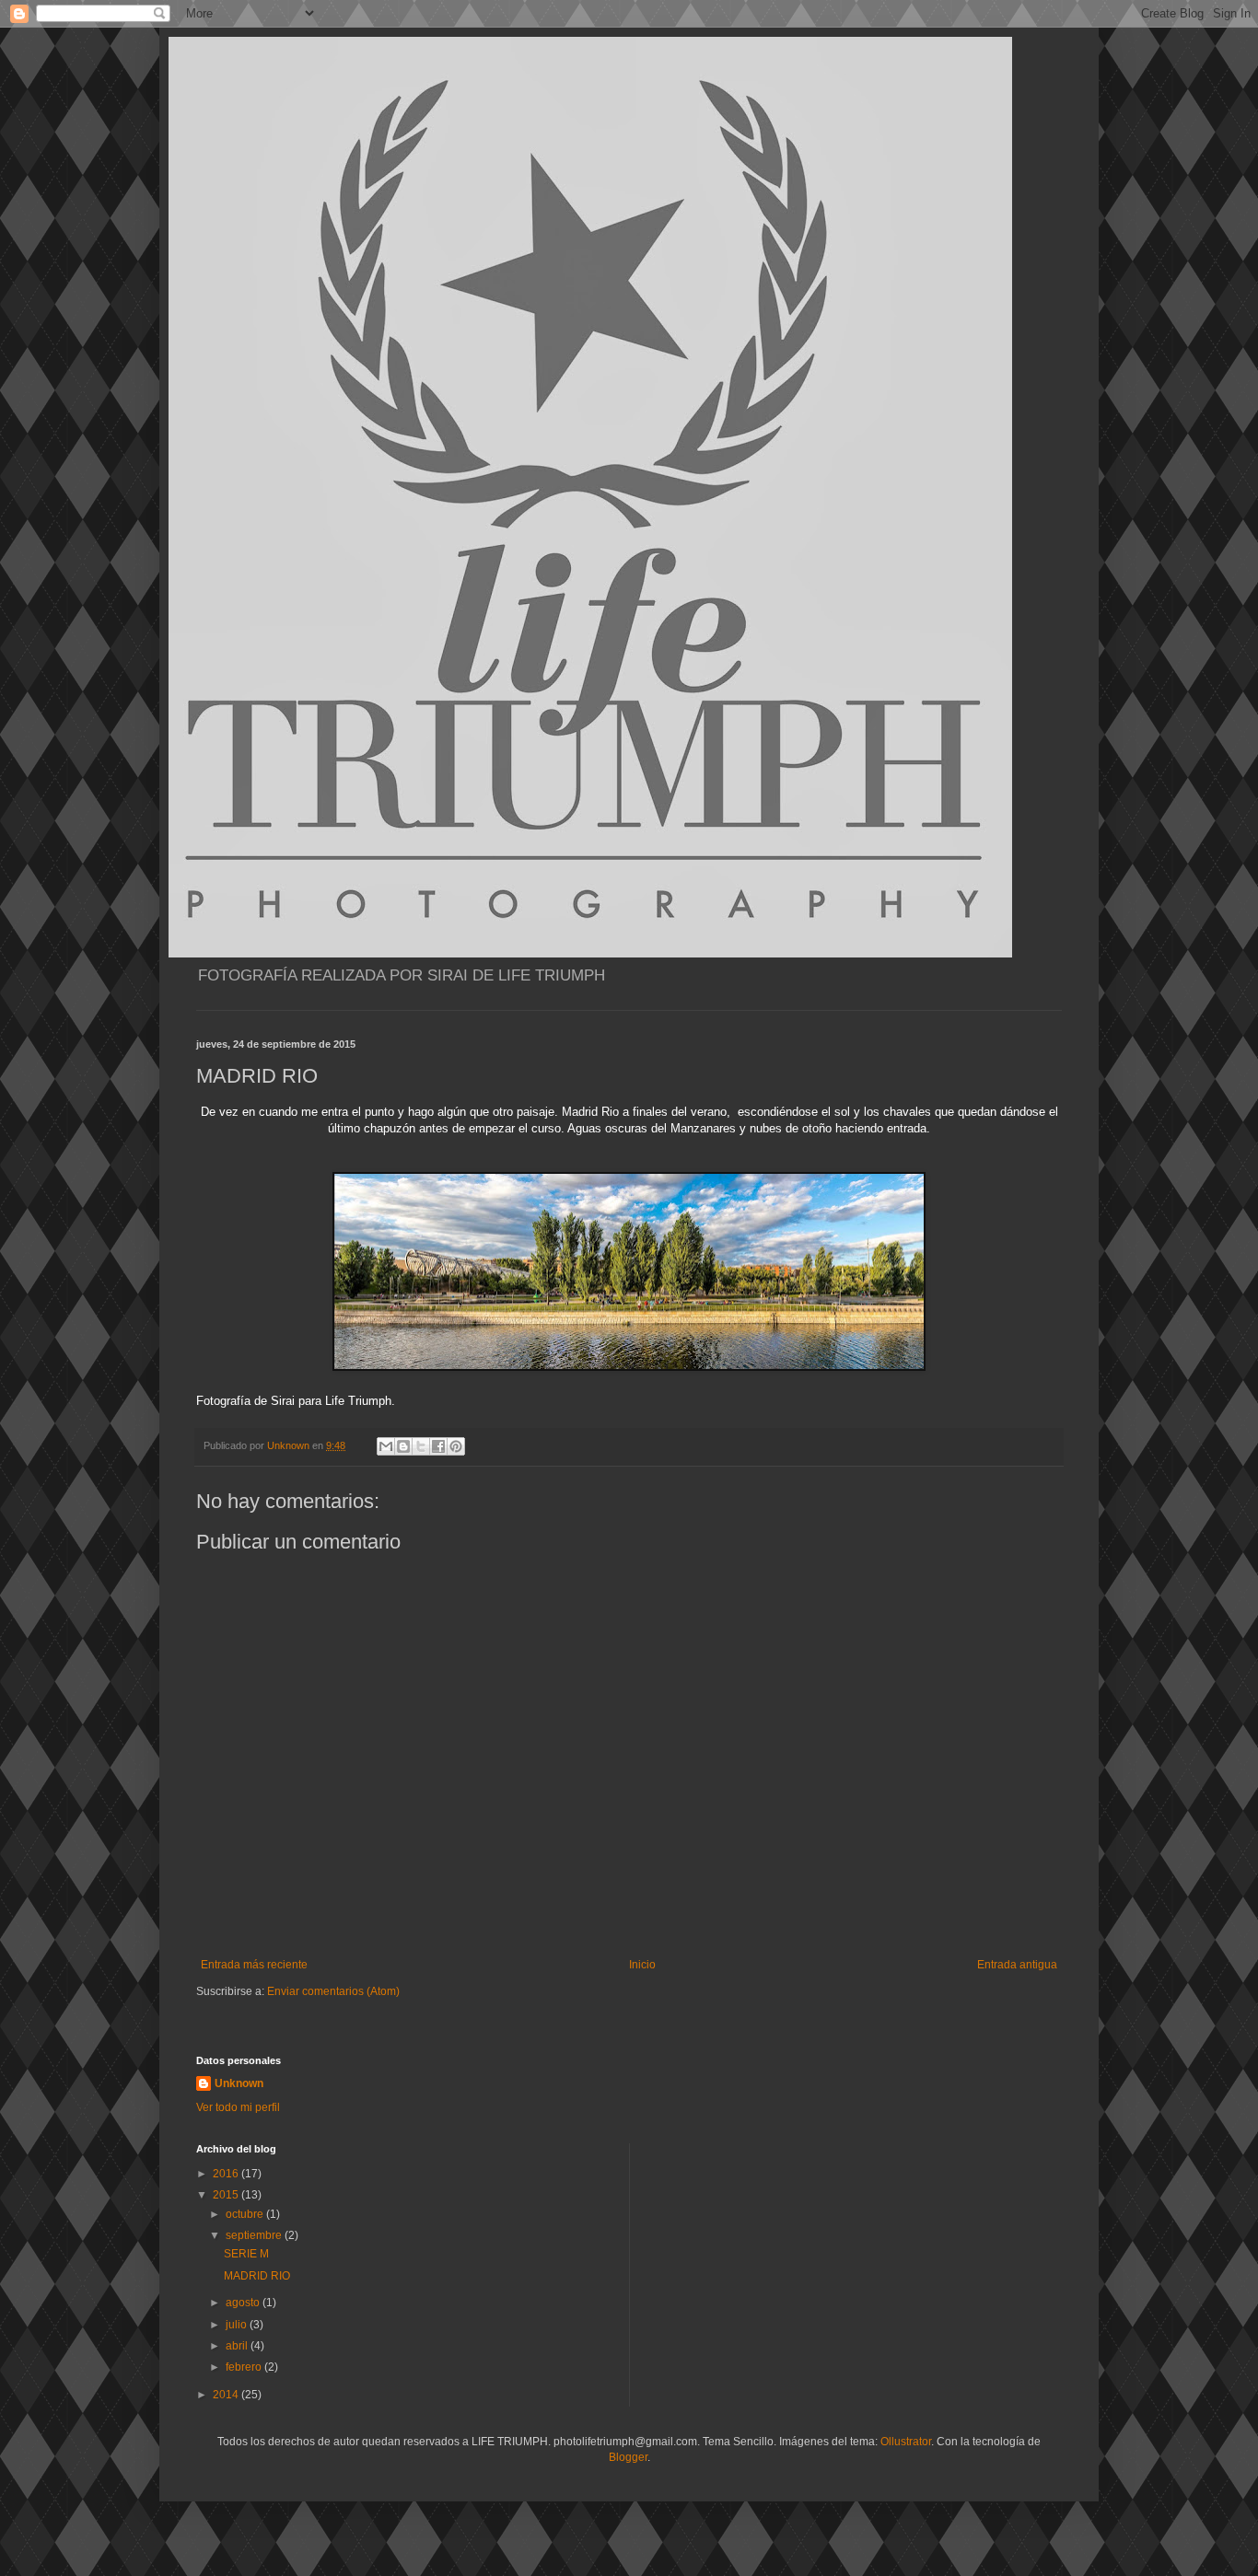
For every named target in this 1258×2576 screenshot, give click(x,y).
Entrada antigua (1017, 1965)
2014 (227, 2395)
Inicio (642, 1965)
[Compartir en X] (421, 1446)
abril (238, 2346)
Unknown (239, 2083)
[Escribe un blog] (403, 1446)
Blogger (628, 2457)
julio (238, 2325)
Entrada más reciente (254, 1965)
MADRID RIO (257, 2276)
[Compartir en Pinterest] (456, 1446)
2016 (227, 2174)
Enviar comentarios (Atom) (333, 1991)
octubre (246, 2214)
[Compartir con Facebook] (438, 1446)
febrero (245, 2367)
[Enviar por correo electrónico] (386, 1446)
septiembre (255, 2235)
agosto (244, 2303)
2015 (227, 2195)
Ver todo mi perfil (238, 2107)
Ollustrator (906, 2442)
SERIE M (246, 2254)
